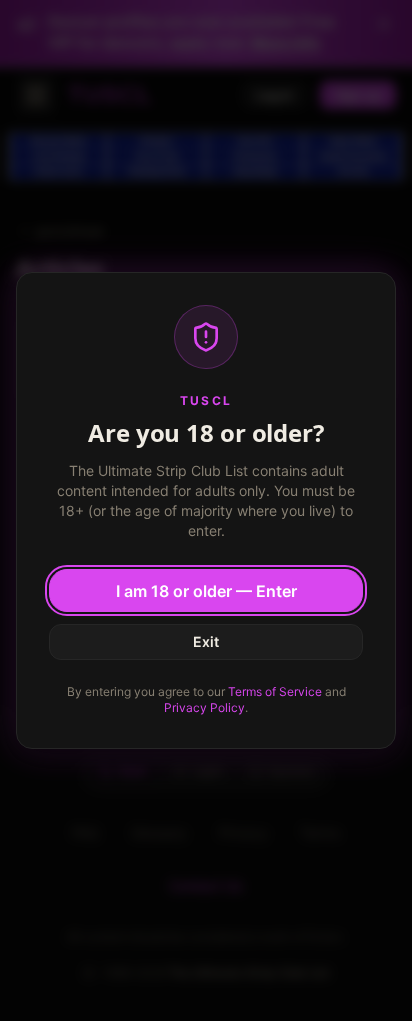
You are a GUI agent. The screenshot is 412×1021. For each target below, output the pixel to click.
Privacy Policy (204, 707)
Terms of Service (275, 691)
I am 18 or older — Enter (206, 591)
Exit (206, 641)
